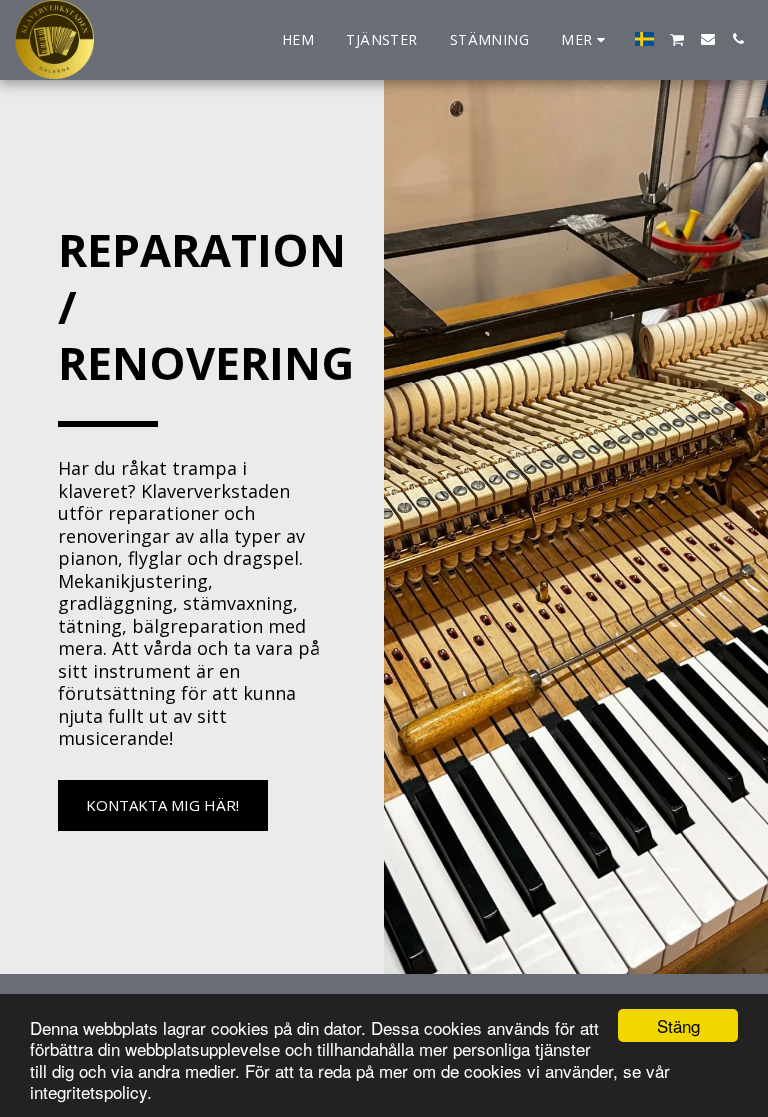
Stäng (678, 1025)
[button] (677, 39)
